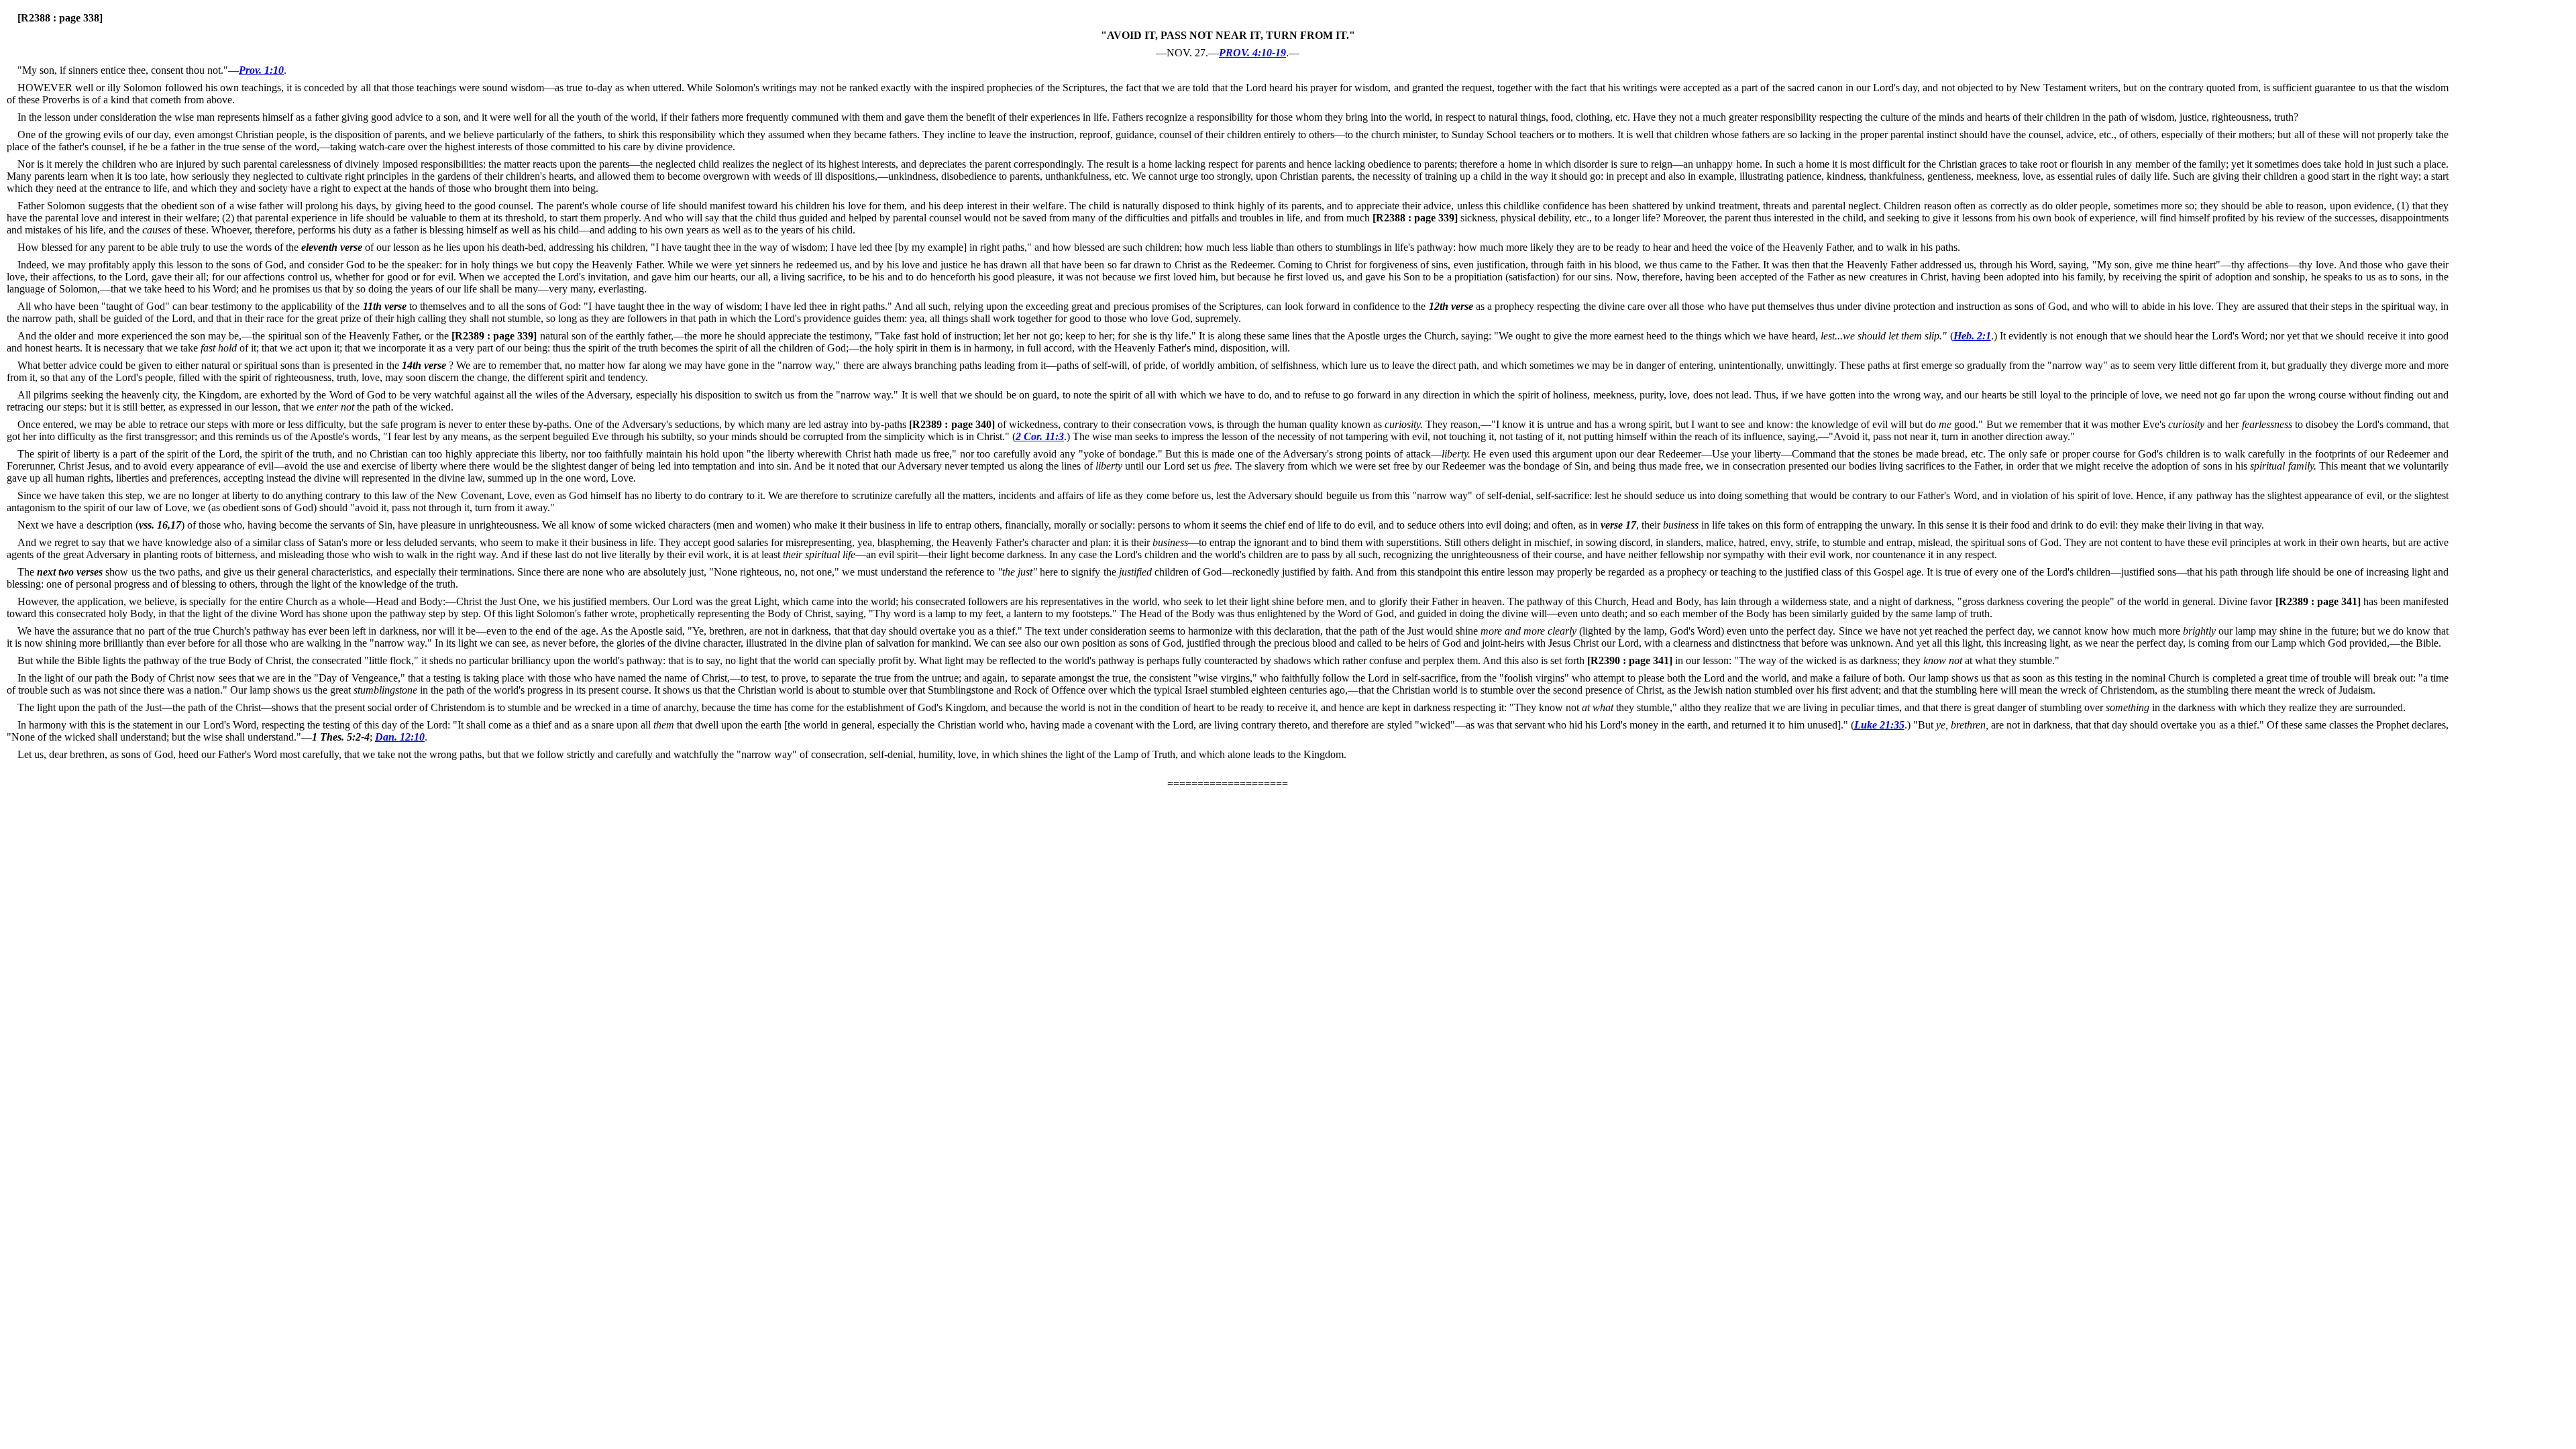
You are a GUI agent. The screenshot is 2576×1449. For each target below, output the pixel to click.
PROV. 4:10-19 (1252, 53)
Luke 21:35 (1879, 725)
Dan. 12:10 (400, 737)
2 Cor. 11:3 (1040, 436)
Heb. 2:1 (1972, 336)
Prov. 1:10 (261, 70)
